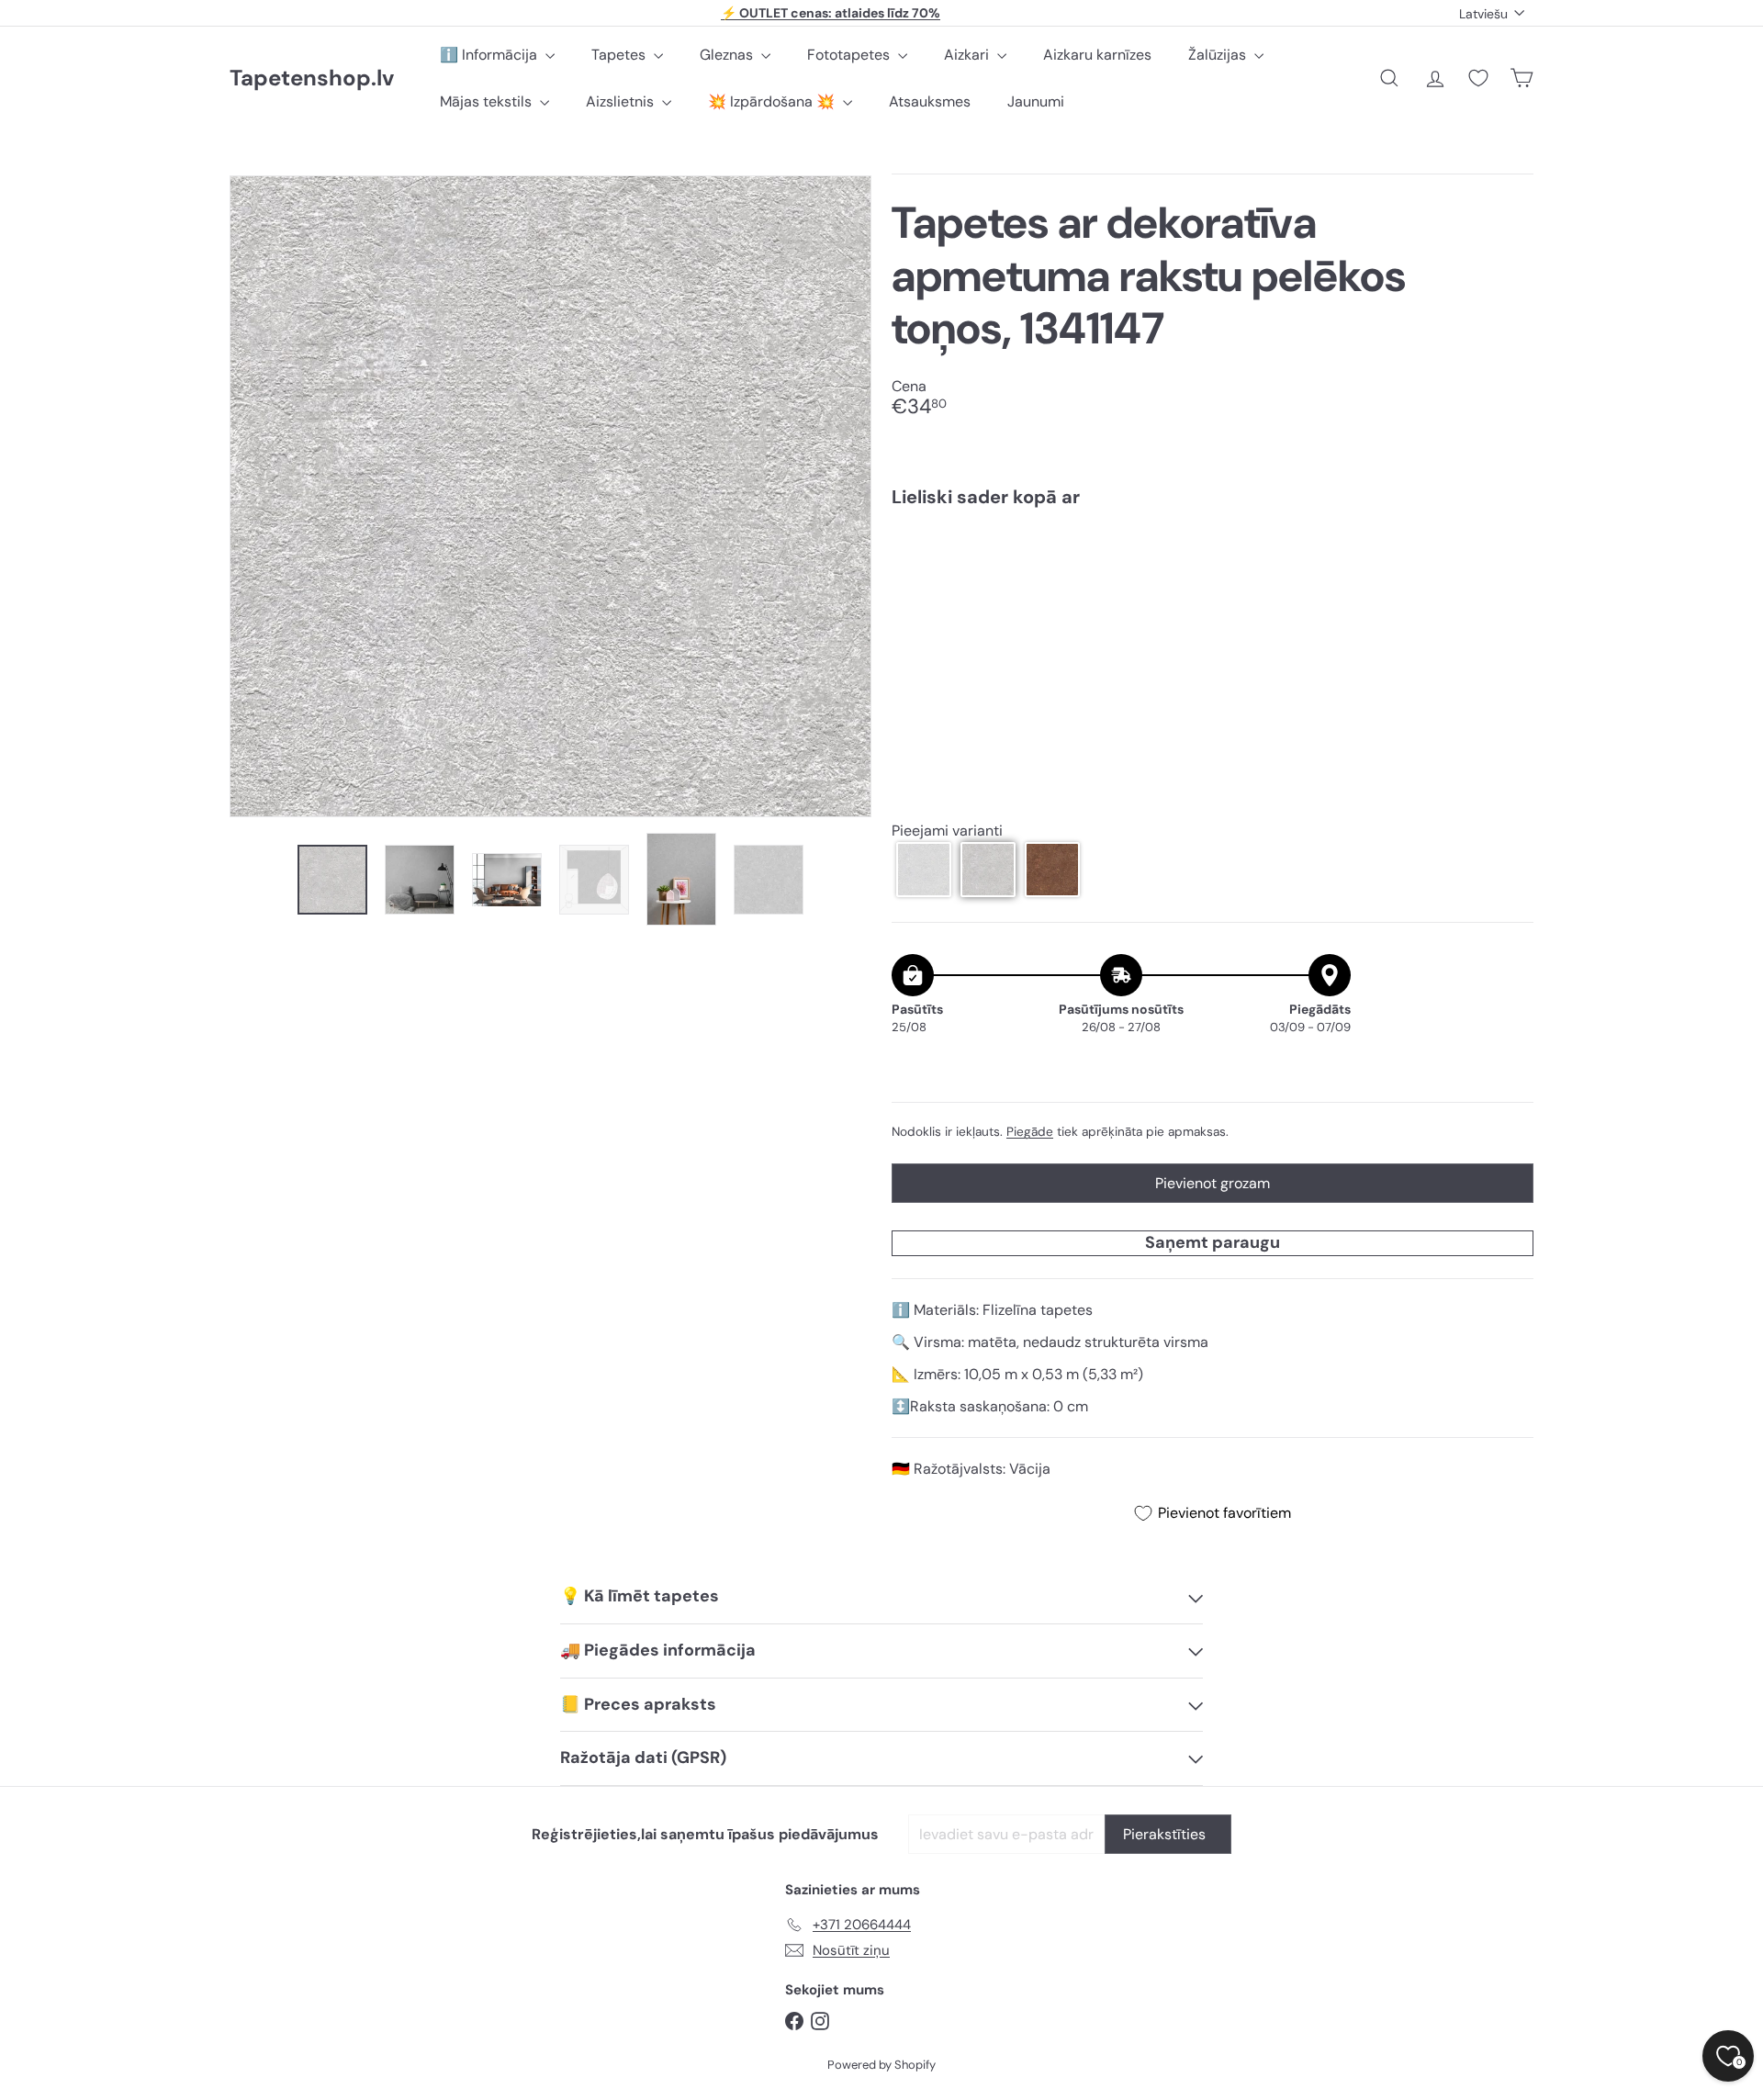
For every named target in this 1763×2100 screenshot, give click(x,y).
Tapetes (620, 55)
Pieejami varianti (947, 831)
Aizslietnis (622, 101)
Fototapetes (850, 55)
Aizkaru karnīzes (1097, 55)
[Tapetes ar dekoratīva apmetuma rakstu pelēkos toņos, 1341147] (1213, 585)
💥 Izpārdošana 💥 (773, 101)
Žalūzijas (1219, 55)
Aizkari (968, 55)
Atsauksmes (930, 101)
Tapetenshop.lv (312, 79)
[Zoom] (550, 496)
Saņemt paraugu (1213, 1242)
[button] (924, 870)
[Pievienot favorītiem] (1509, 560)
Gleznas (728, 55)
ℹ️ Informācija (490, 55)
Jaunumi (1036, 101)
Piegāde (1030, 1132)
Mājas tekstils (488, 101)
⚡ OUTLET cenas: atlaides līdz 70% (831, 13)
